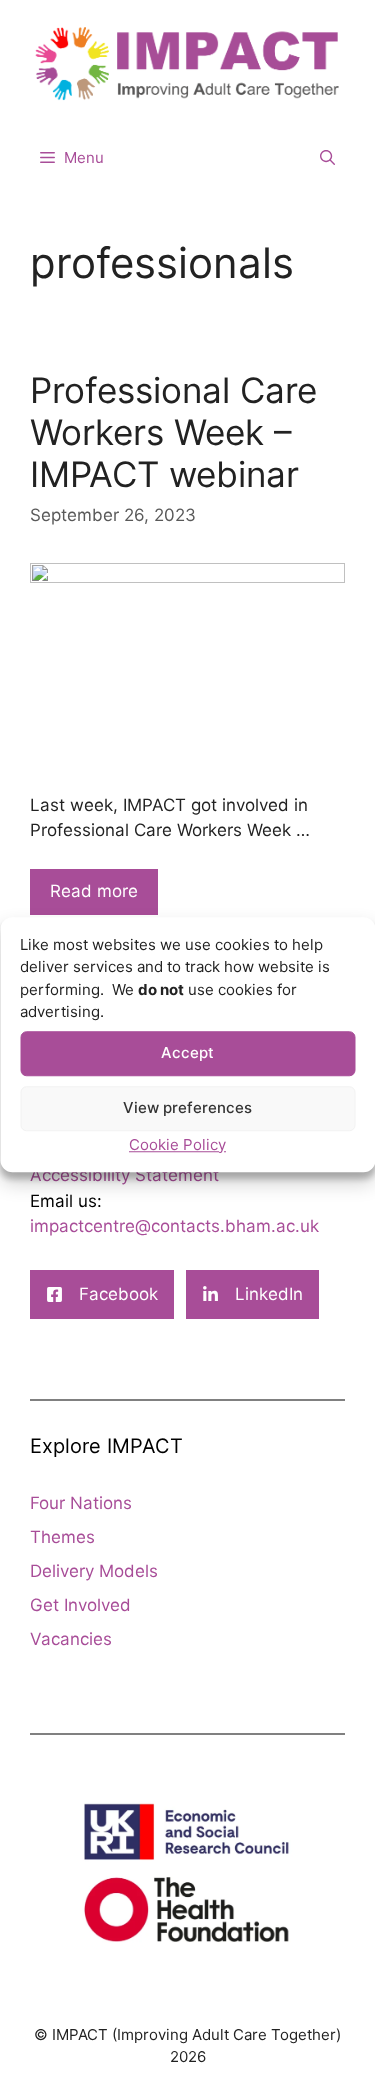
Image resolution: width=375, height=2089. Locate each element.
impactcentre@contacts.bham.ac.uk (174, 1226)
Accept (187, 1052)
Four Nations (81, 1503)
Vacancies (71, 1639)
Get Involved (80, 1605)
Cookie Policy (177, 1144)
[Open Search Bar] (327, 158)
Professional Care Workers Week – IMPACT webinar (173, 432)
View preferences (187, 1107)
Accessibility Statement (124, 1175)
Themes (62, 1537)
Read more (94, 891)
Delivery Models (94, 1571)
